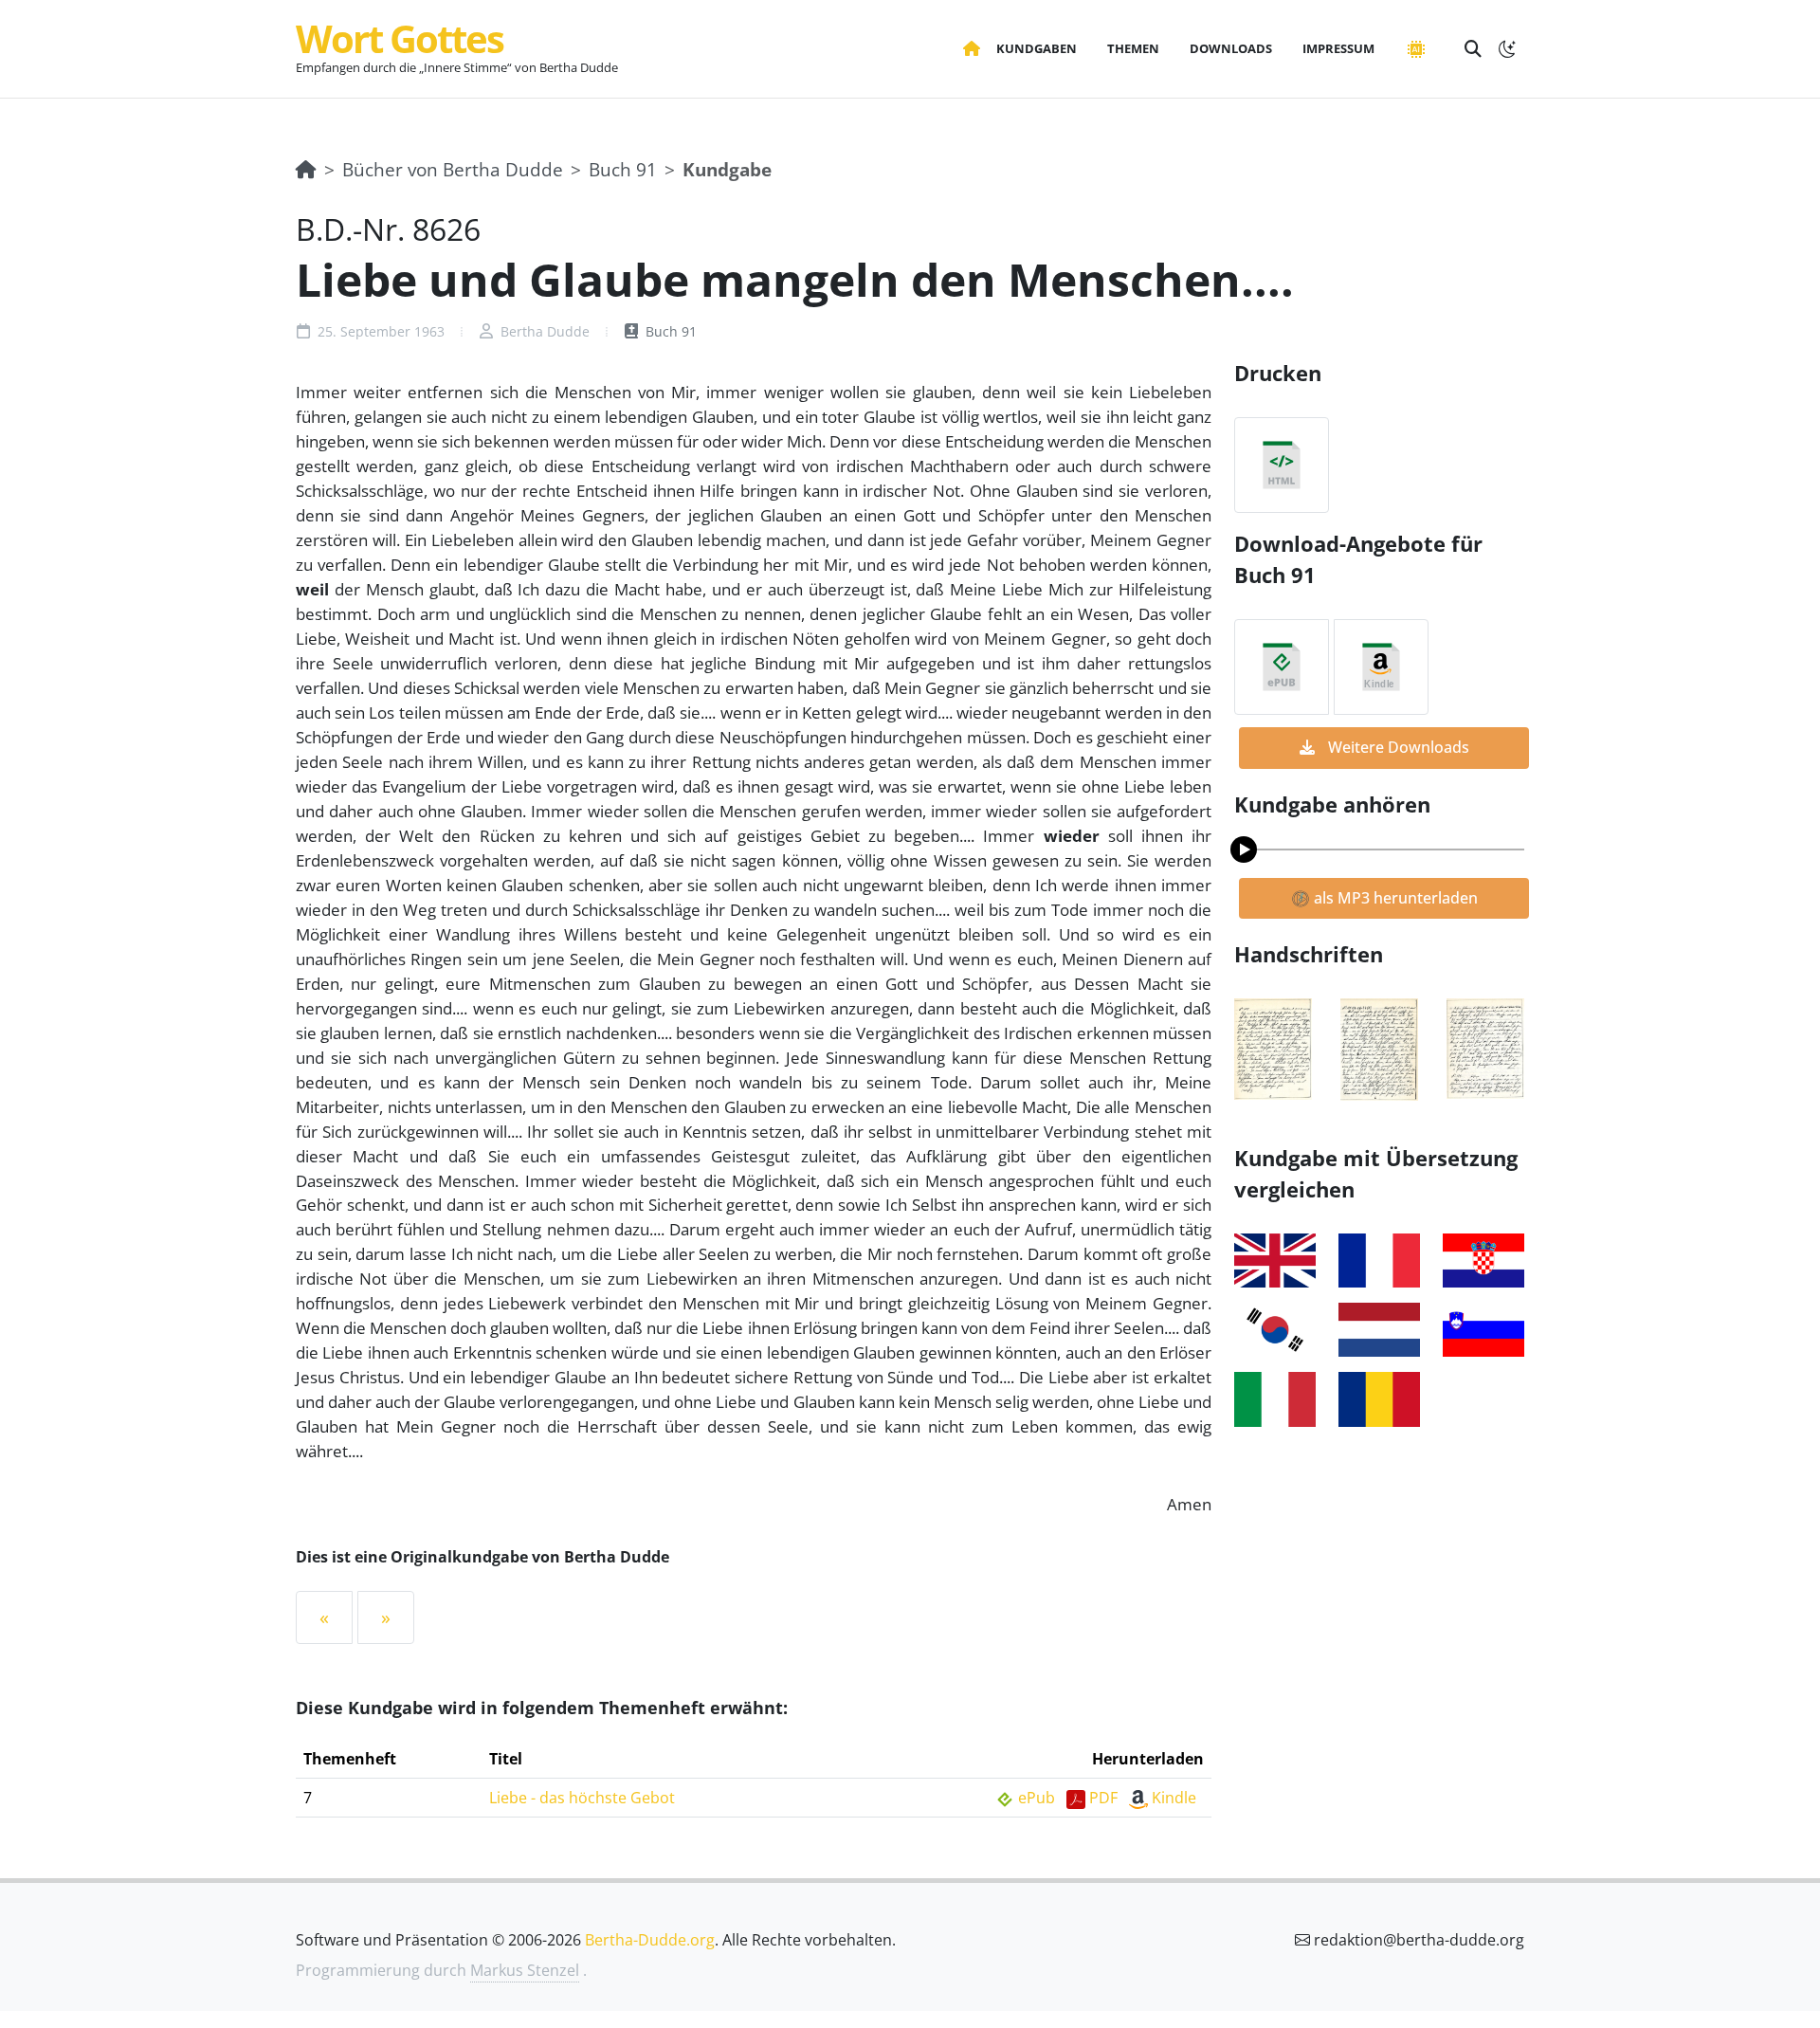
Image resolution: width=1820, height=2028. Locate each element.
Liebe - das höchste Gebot (582, 1798)
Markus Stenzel (525, 1970)
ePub (1037, 1798)
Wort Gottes (400, 38)
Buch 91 (623, 169)
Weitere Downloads (1397, 747)
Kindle (1174, 1798)
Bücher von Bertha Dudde (453, 169)
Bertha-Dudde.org (650, 1940)
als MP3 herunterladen (1394, 898)
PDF (1103, 1798)
